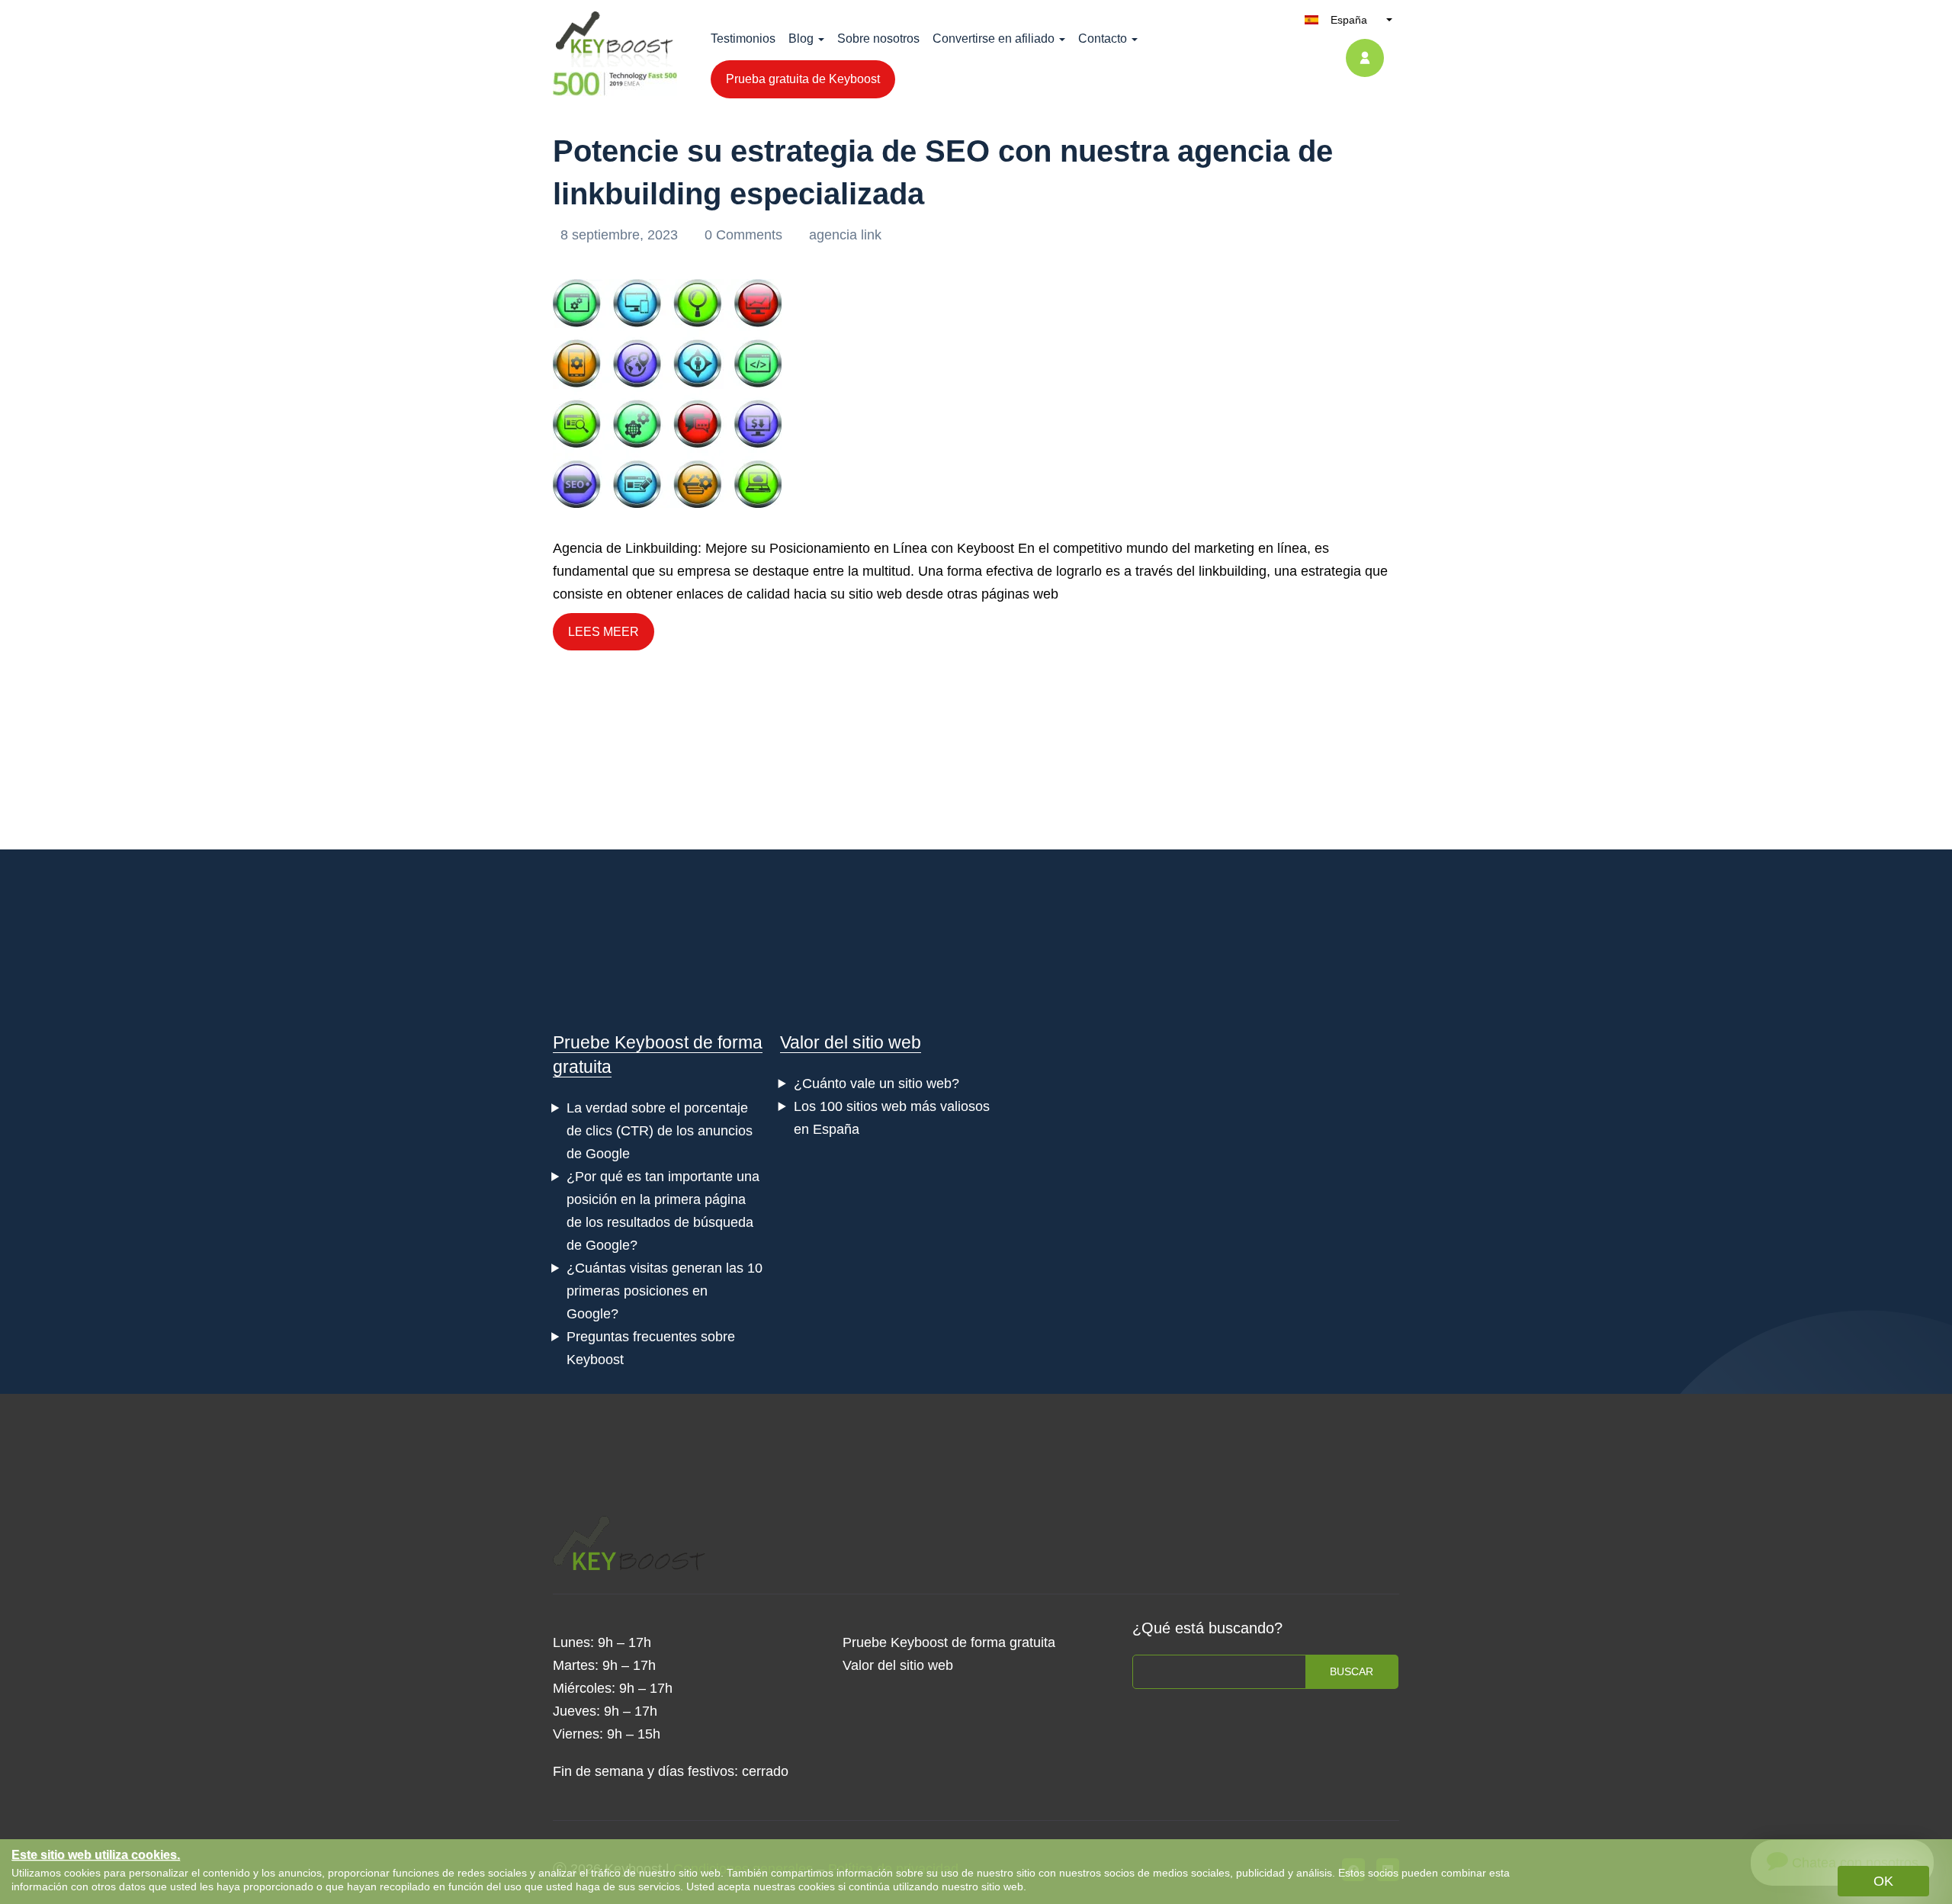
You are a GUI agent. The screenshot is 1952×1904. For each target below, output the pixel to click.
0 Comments (745, 235)
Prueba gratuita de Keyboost (803, 79)
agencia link (845, 235)
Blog (801, 39)
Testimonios (743, 39)
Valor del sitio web (851, 1042)
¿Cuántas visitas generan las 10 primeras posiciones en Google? (665, 1291)
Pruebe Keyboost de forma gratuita (949, 1642)
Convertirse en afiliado (994, 39)
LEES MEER (604, 632)
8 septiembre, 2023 (621, 235)
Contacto (1103, 39)
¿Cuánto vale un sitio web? (876, 1084)
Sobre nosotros (878, 39)
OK (1883, 1881)
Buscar (1352, 1671)
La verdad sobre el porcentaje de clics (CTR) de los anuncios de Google (660, 1131)
